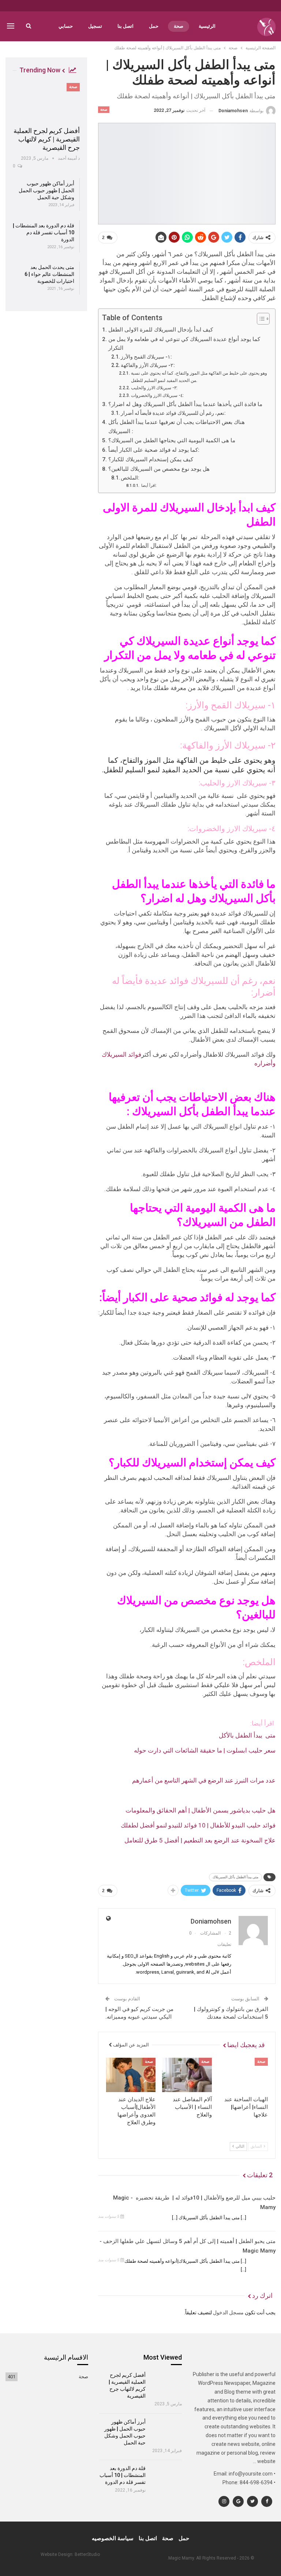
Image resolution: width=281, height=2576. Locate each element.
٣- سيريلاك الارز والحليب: (154, 388)
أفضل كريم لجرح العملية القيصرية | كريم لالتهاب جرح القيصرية (47, 139)
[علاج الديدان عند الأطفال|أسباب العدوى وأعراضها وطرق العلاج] (131, 2075)
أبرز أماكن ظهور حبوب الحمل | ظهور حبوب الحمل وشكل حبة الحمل (46, 190)
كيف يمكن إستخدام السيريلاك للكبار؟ (151, 459)
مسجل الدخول (228, 2312)
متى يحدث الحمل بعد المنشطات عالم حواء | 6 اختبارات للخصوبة (49, 274)
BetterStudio (87, 2554)
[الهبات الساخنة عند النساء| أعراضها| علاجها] (243, 2075)
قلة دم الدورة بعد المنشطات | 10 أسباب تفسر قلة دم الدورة (44, 232)
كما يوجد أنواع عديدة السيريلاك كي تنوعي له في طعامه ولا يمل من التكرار (184, 344)
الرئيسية (207, 26)
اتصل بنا (125, 26)
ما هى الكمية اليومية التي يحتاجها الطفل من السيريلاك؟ (172, 440)
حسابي (66, 26)
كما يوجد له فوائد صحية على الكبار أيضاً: (154, 450)
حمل (154, 26)
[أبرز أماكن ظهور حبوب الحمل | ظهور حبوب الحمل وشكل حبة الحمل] (166, 2431)
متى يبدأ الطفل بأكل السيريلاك (235, 1877)
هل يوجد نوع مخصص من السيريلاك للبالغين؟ (159, 469)
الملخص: (130, 478)
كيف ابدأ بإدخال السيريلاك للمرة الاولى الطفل (160, 330)
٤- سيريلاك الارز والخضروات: (157, 395)
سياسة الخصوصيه (113, 2538)
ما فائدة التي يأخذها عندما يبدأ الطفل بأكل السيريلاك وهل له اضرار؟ (185, 404)
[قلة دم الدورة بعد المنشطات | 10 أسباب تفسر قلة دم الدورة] (166, 2477)
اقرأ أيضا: (148, 486)
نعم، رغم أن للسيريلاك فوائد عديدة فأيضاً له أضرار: (173, 413)
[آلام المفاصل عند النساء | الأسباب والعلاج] (187, 2075)
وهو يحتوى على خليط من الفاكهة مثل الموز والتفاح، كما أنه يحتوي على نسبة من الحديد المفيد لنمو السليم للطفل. (199, 377)
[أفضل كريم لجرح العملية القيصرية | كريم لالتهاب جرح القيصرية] (46, 102)
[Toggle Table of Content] (260, 319)
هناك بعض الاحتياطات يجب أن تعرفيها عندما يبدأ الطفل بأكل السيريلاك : (177, 427)
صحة (179, 26)
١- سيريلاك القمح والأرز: (146, 357)
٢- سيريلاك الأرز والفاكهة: (148, 365)
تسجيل (95, 26)
